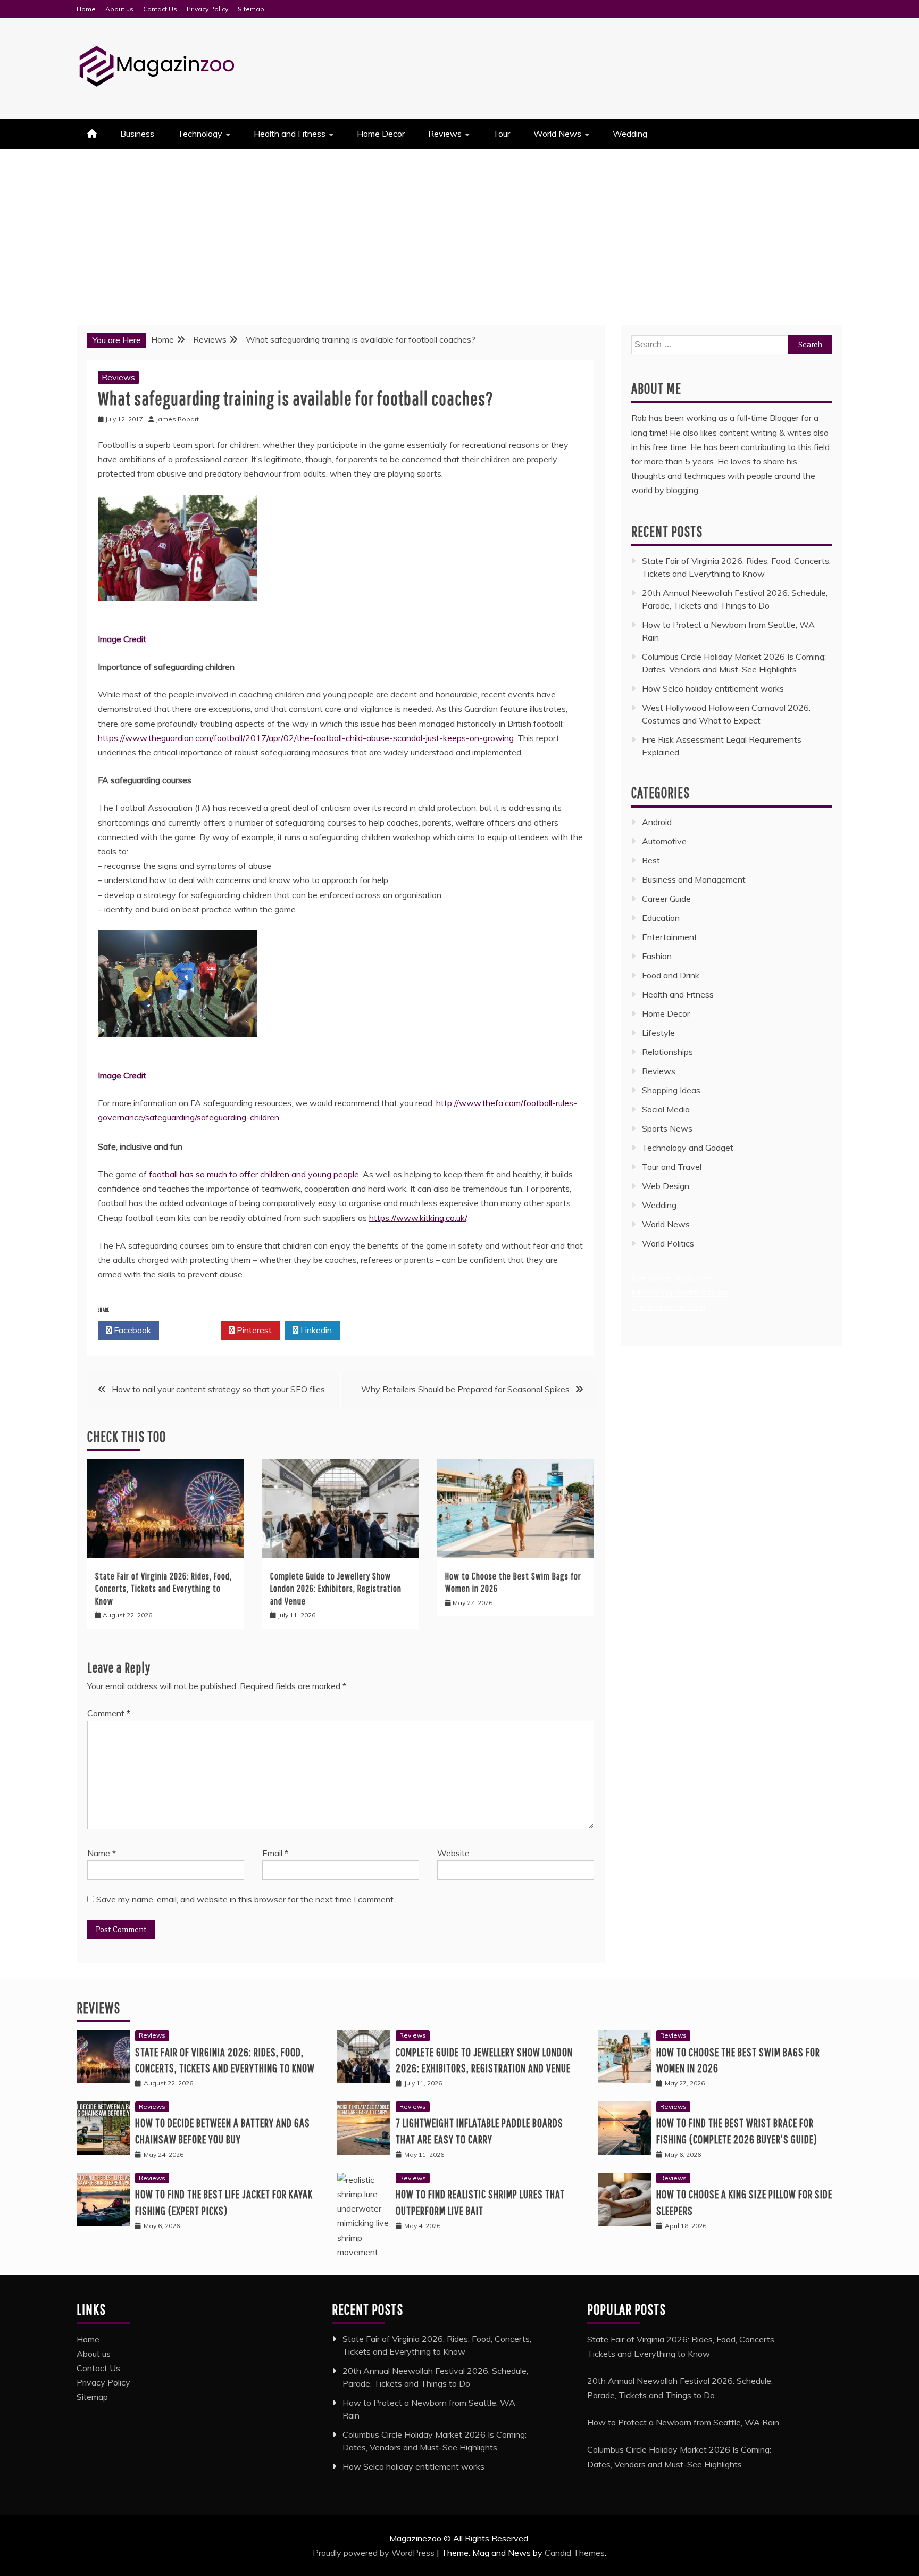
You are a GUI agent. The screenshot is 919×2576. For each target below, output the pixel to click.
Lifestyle (658, 1033)
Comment (109, 1713)
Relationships (667, 1052)
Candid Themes (575, 2553)
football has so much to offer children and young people (254, 1174)
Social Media (666, 1109)
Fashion (657, 956)
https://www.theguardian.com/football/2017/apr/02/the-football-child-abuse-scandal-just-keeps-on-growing (306, 738)
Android (657, 822)
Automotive (664, 841)
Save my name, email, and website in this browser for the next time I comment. (246, 1899)
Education (661, 918)
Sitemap (251, 9)
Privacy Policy (207, 9)
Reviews (445, 134)
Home (86, 9)
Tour (502, 134)
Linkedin (315, 1330)
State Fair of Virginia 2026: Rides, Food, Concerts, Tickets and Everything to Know (164, 1589)
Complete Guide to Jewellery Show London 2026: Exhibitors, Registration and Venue (336, 1589)
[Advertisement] (459, 229)
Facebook (131, 1330)
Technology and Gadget (688, 1148)
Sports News (667, 1128)
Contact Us (160, 9)
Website (453, 1853)
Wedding (630, 134)
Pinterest (253, 1330)
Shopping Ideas (671, 1090)
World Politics (669, 1243)
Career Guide (666, 899)
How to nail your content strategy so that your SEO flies (218, 1389)
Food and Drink (671, 975)
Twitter (193, 1330)
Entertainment (670, 937)
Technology (200, 134)
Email (275, 1853)
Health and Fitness (290, 134)
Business (137, 134)
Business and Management (694, 879)
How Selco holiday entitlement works (713, 688)
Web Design (666, 1186)
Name (102, 1853)
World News (557, 134)
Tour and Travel (672, 1167)
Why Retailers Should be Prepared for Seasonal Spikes (465, 1389)
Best (651, 860)
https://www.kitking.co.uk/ (418, 1218)
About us (119, 9)
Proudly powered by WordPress (375, 2553)
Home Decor (381, 134)
